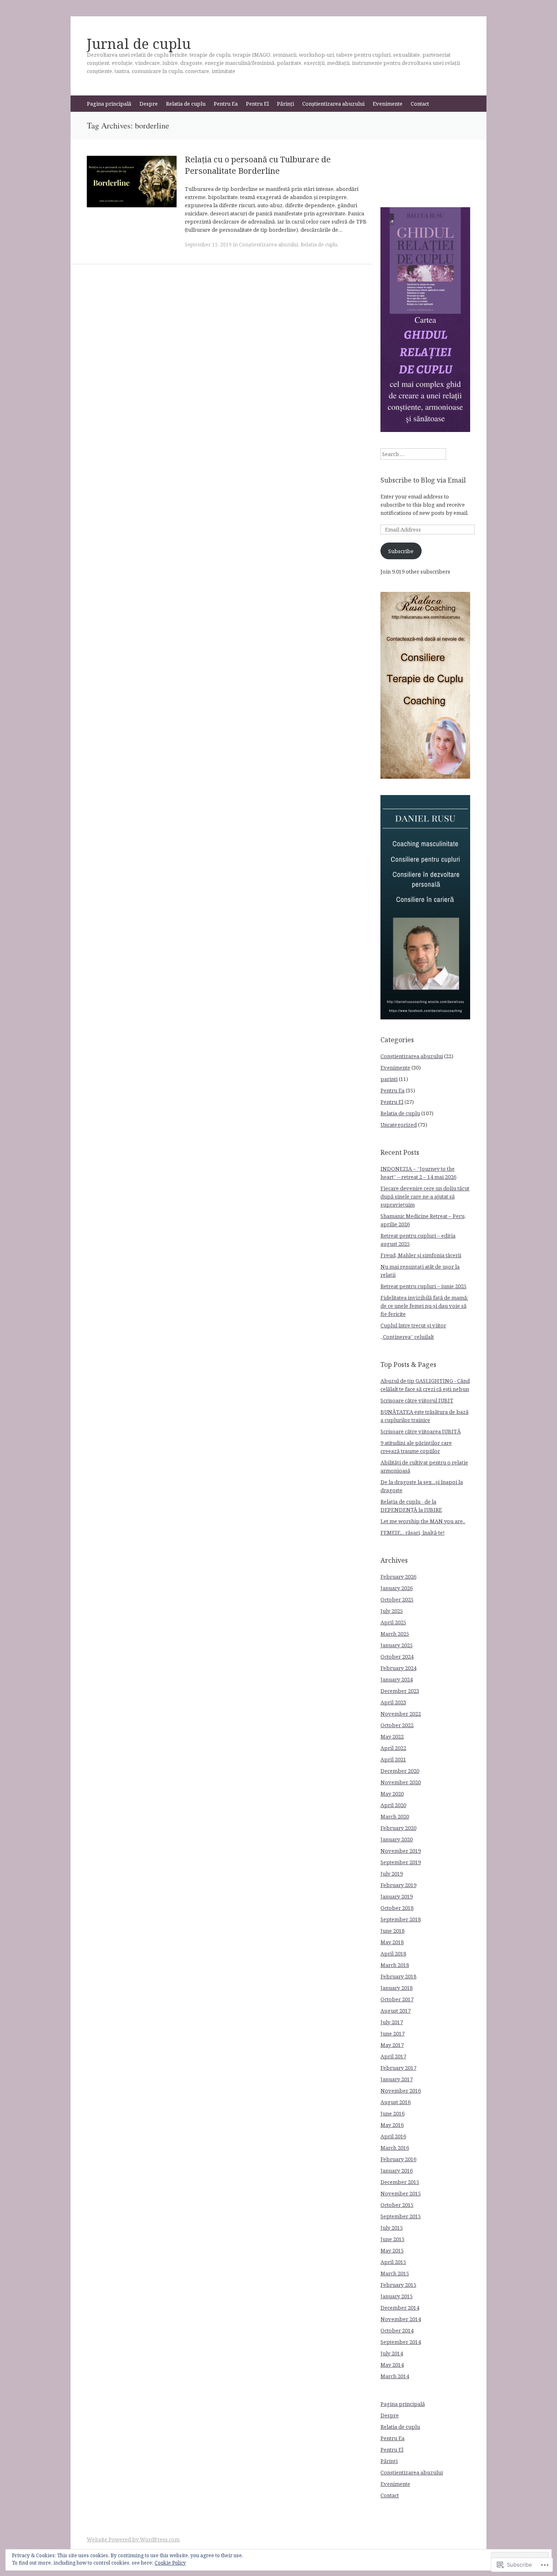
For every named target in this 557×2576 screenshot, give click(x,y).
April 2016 (393, 2136)
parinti (389, 1079)
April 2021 (393, 1759)
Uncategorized (399, 1125)
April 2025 (393, 1622)
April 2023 (393, 1702)
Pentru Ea (226, 104)
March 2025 (395, 1634)
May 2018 (392, 1942)
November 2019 (401, 1851)
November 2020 (401, 1782)
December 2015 (400, 2182)
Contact (420, 104)
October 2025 (397, 1599)
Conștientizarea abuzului (333, 104)
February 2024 (398, 1668)
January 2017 (397, 2079)
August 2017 (396, 2011)
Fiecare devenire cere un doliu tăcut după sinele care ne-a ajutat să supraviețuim (425, 1196)
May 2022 (392, 1737)
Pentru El (257, 104)
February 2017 (398, 2068)
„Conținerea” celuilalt (407, 1337)
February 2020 (398, 1828)
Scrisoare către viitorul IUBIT (417, 1400)
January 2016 (397, 2171)
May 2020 (392, 1794)
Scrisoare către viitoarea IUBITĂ (421, 1431)
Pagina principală (109, 104)
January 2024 (397, 1679)
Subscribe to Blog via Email (423, 480)
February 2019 (398, 1885)
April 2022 (393, 1748)
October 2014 (397, 2330)
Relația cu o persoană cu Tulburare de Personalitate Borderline (258, 165)
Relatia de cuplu (186, 104)
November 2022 (401, 1714)
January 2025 (397, 1645)
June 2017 (392, 2033)
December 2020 (400, 1771)
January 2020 (397, 1839)
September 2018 (401, 1919)
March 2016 (395, 2148)
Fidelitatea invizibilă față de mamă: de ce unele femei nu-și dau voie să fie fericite (424, 1306)
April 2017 (393, 2056)
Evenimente (388, 104)
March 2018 (395, 1965)
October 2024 (397, 1657)
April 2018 (393, 1954)
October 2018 (397, 1908)
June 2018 (392, 1931)
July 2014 (392, 2353)
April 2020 (393, 1805)
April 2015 (393, 2262)
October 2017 (397, 1999)
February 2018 (398, 1976)
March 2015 (395, 2273)
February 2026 (398, 1577)
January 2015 (397, 2296)
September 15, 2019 (208, 245)
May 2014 (392, 2365)
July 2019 (392, 1874)
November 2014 (401, 2319)
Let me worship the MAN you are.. (423, 1521)
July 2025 (392, 1611)
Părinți (285, 104)
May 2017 (392, 2045)
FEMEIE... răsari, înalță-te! (412, 1533)
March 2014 (395, 2376)
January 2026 (397, 1588)
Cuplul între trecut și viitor (413, 1325)
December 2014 (400, 2308)
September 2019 (401, 1862)
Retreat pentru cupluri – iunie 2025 (423, 1286)
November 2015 (401, 2193)
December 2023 (400, 1691)
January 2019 (397, 1896)
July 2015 (392, 2228)
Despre (149, 104)
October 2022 (397, 1725)
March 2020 (395, 1816)
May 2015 (392, 2250)
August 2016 (396, 2102)
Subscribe (401, 551)
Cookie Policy (170, 2563)
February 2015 (398, 2285)
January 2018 (397, 1988)
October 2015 (397, 2205)
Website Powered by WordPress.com (133, 2539)
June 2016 (392, 2113)
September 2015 (401, 2216)
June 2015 (392, 2239)
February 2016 (398, 2159)
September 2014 (401, 2342)
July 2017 (392, 2022)
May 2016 (392, 2125)
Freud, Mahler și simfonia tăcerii (421, 1255)
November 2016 (401, 2091)
